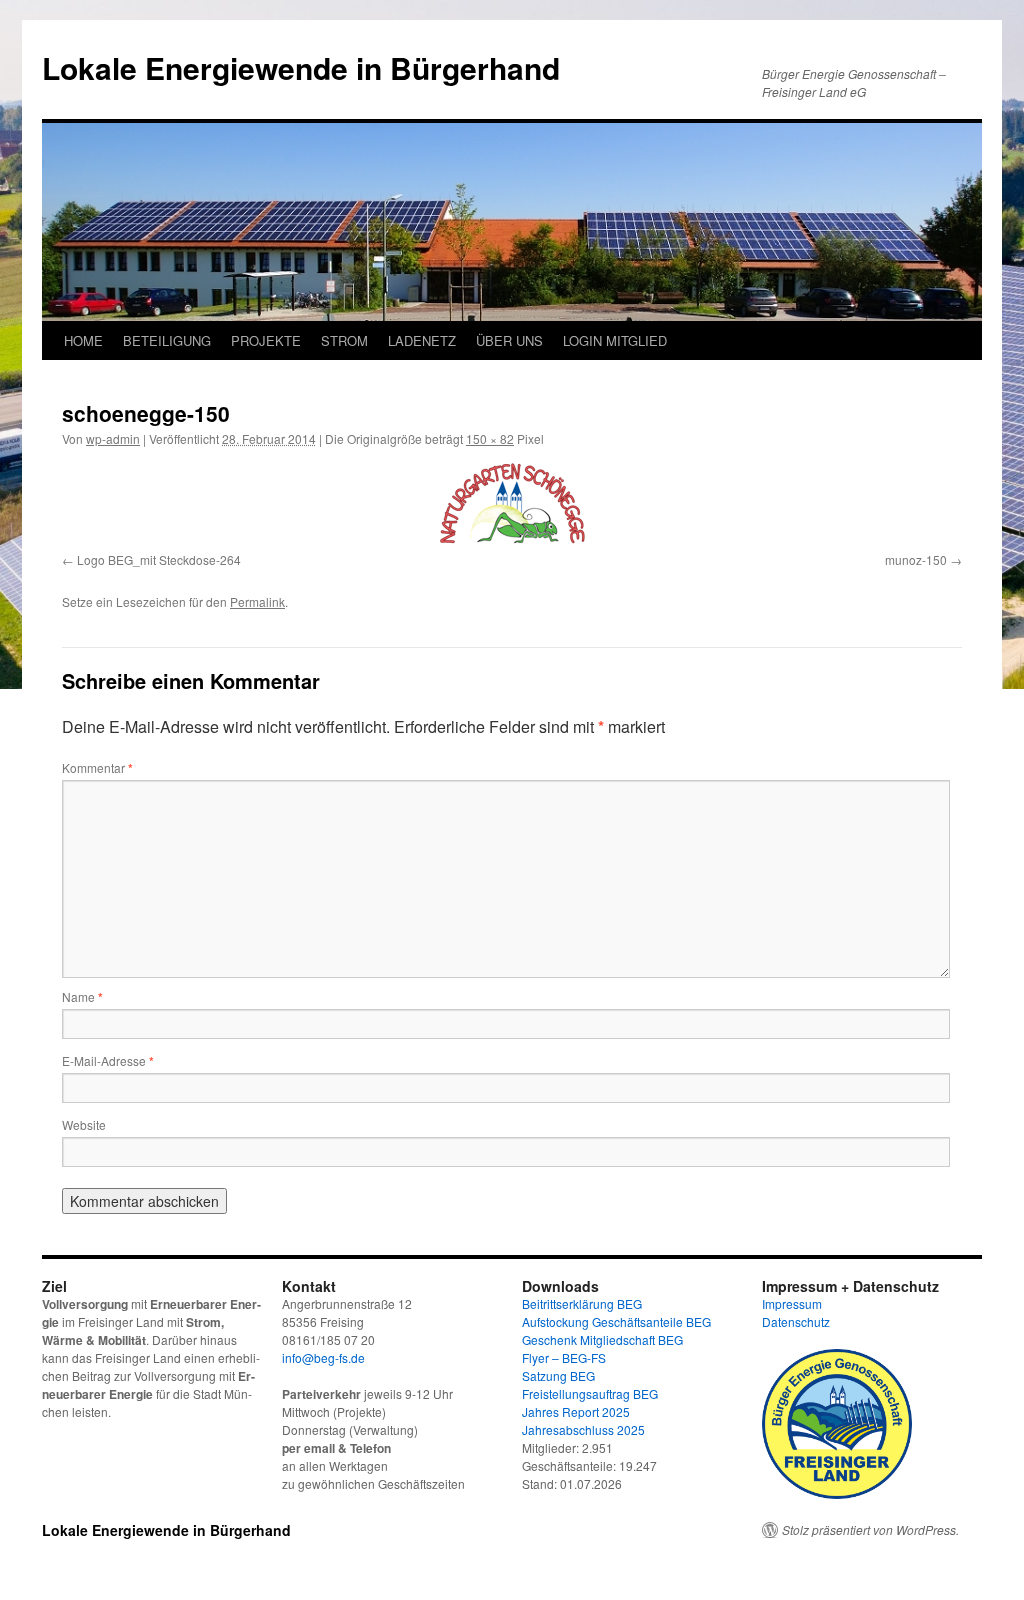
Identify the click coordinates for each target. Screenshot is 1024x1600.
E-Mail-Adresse (108, 1060)
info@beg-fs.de (323, 1357)
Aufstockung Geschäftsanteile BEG (616, 1321)
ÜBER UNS (509, 340)
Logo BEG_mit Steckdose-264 (159, 559)
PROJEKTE (266, 340)
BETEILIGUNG (167, 340)
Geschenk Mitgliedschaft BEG (602, 1339)
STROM (344, 340)
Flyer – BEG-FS (564, 1357)
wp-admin (113, 438)
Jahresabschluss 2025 (583, 1429)
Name (82, 996)
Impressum (792, 1303)
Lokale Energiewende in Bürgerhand (301, 67)
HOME (83, 340)
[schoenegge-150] (512, 504)
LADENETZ (422, 340)
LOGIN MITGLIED (615, 340)
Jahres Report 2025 (576, 1411)
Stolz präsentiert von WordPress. (870, 1530)
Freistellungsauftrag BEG (590, 1393)
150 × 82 (490, 438)
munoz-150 (916, 559)
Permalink (257, 601)
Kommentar (97, 767)
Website (84, 1124)
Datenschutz (796, 1321)
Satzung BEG (558, 1375)
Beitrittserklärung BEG (582, 1303)
